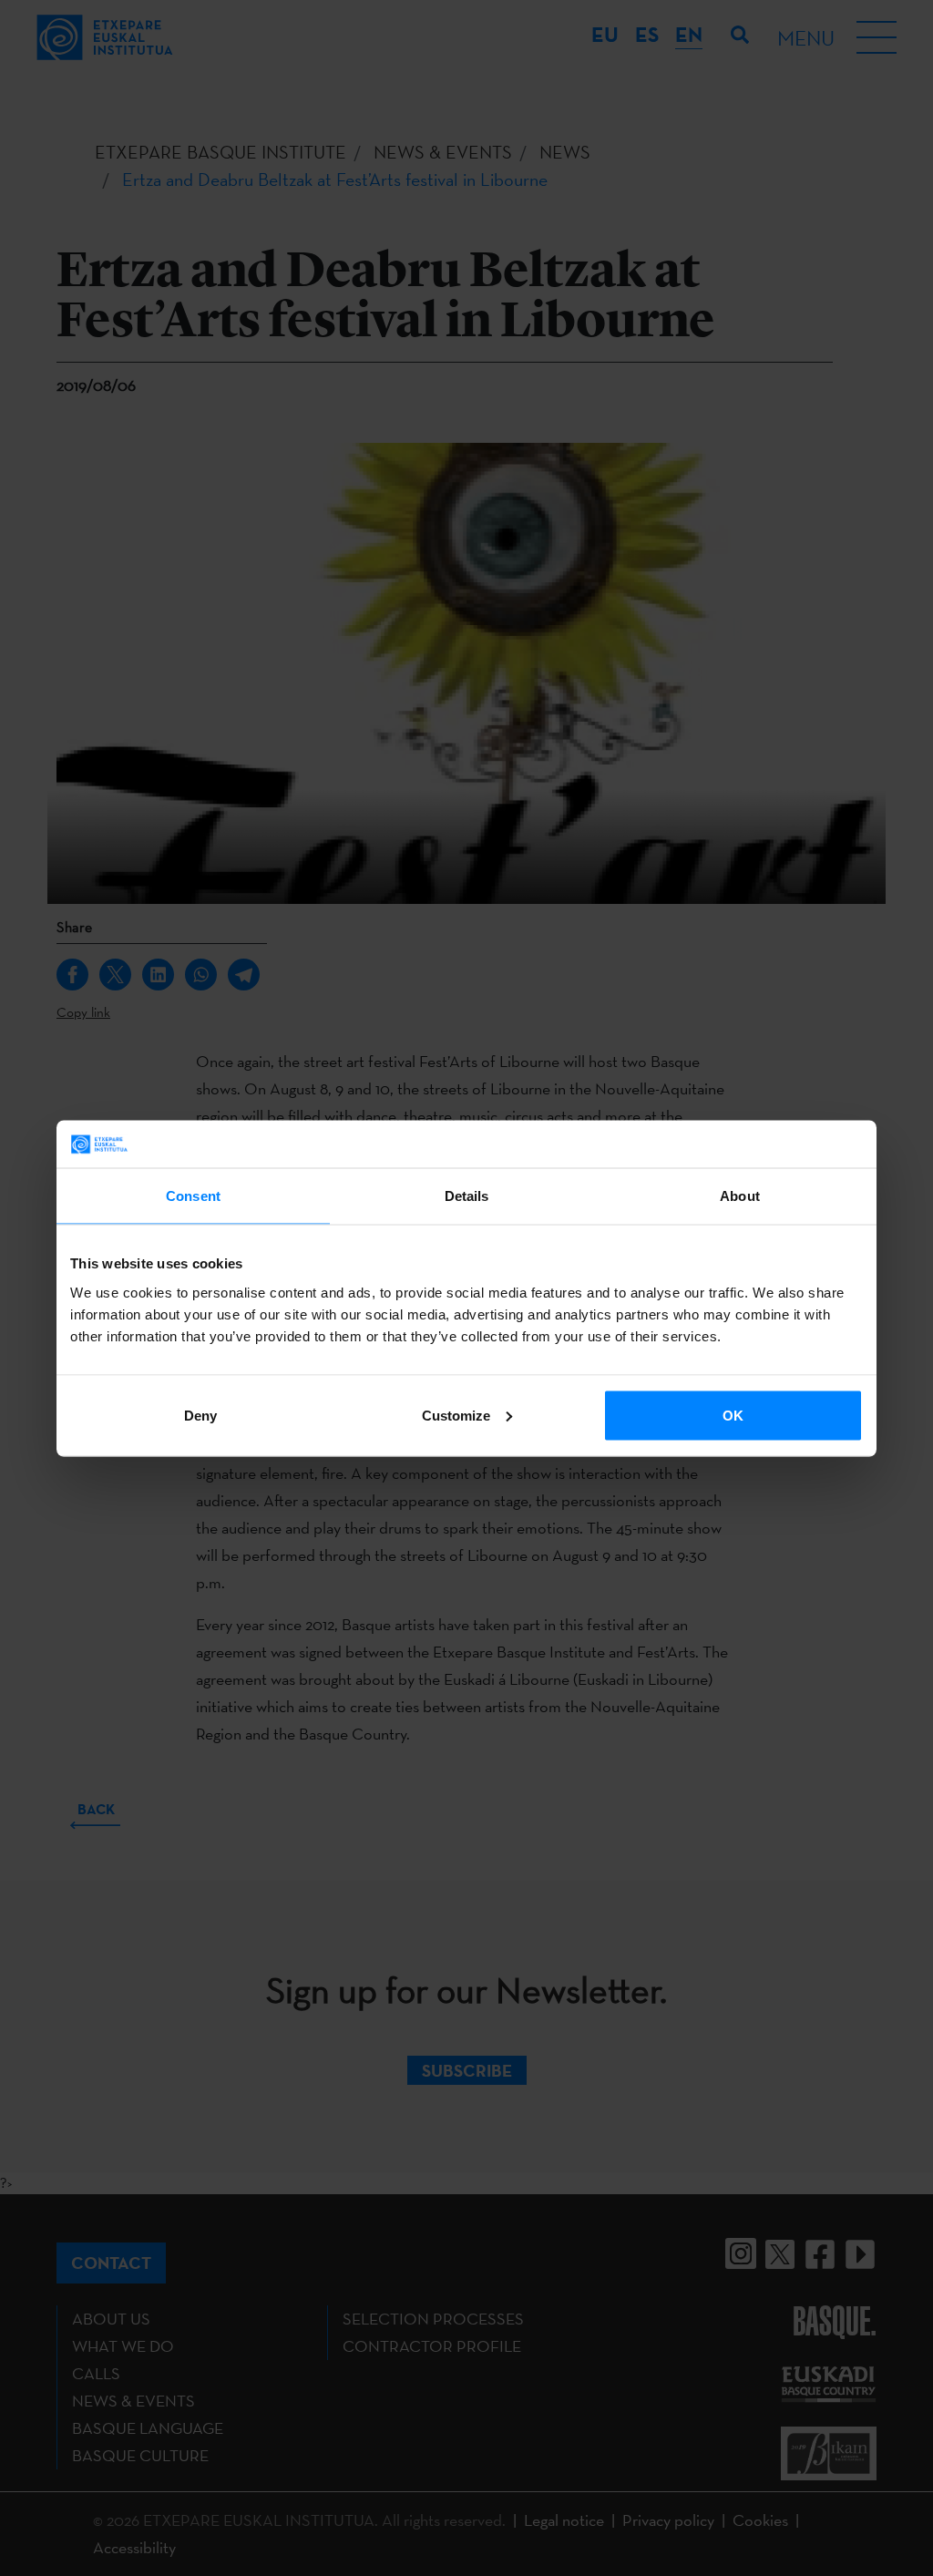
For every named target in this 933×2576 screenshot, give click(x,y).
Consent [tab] (193, 1196)
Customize (456, 1415)
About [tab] (740, 1196)
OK (733, 1415)
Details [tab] (467, 1196)
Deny (200, 1415)
